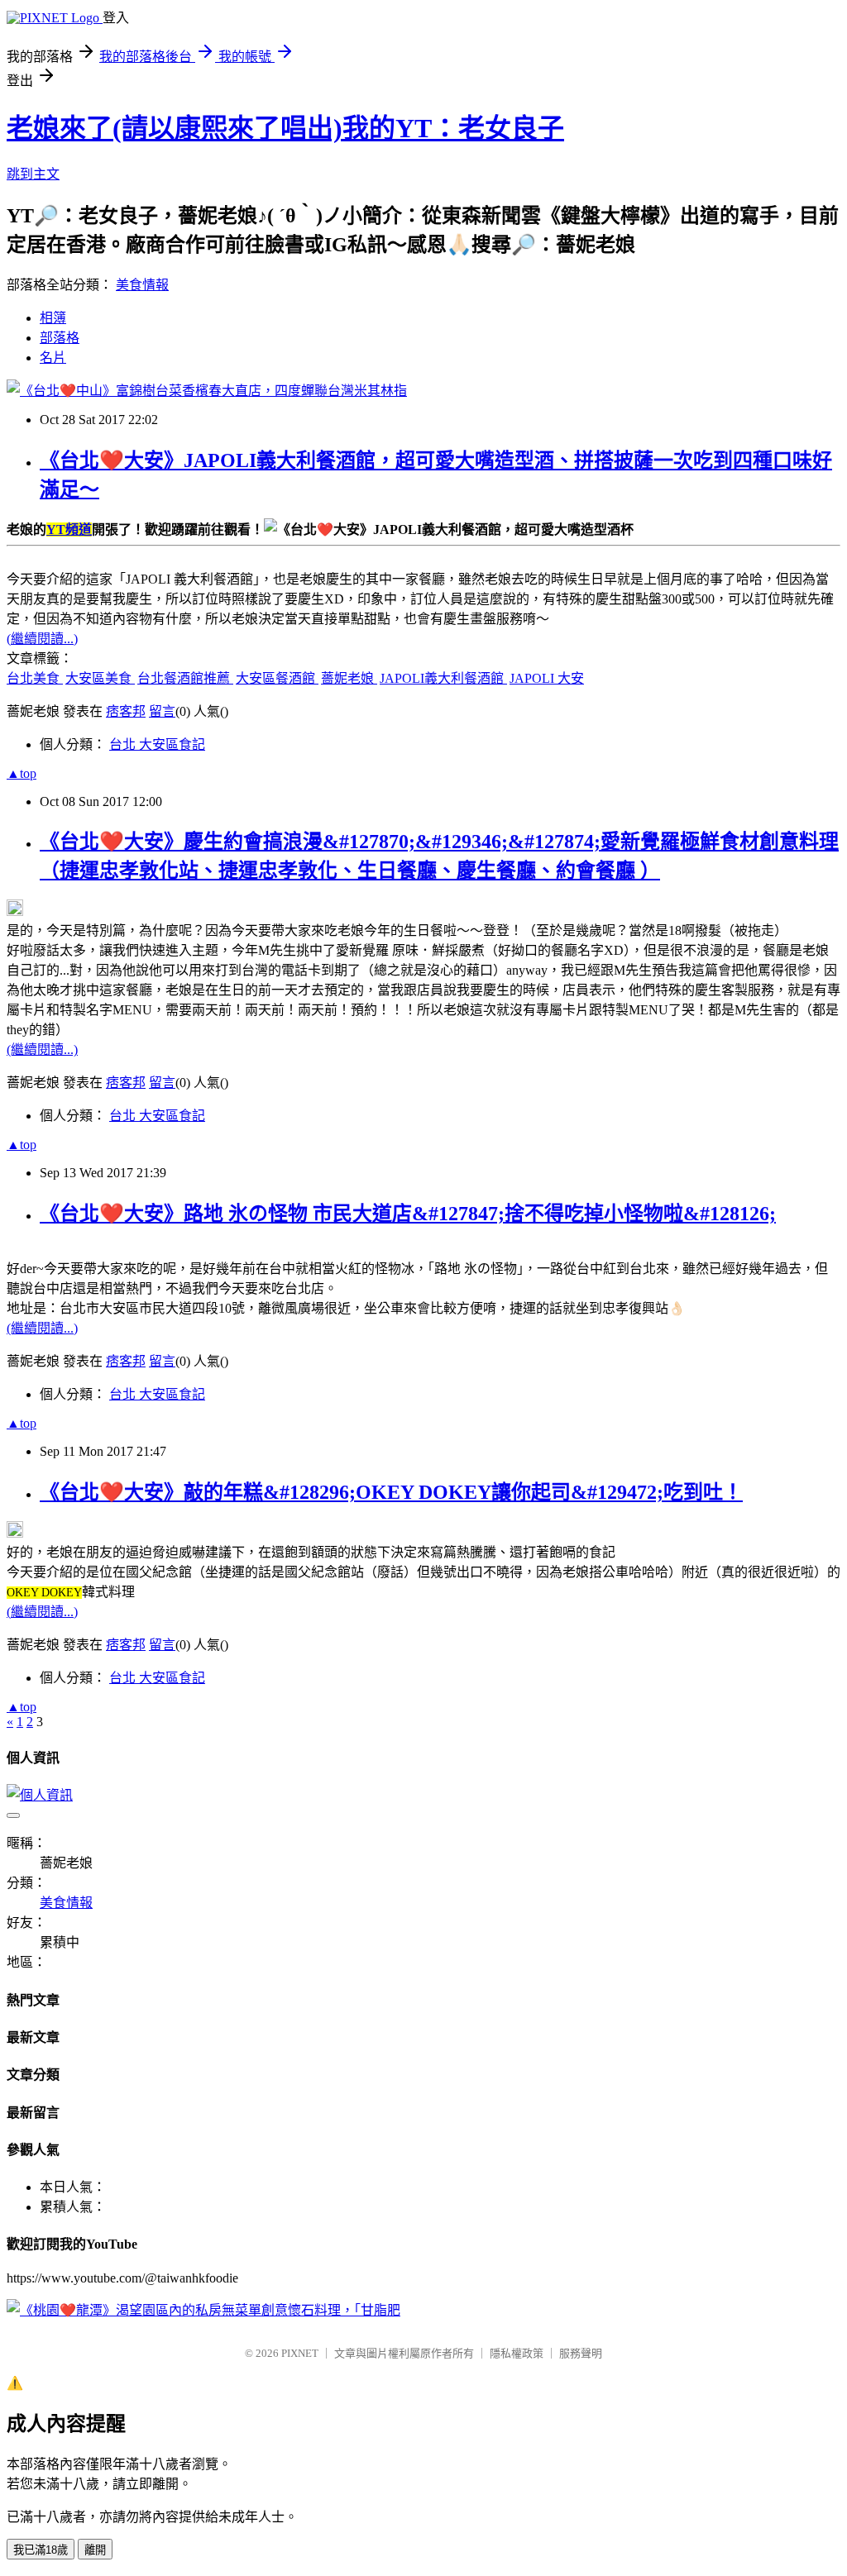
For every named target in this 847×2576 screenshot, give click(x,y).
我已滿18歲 (41, 2550)
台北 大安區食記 (157, 744)
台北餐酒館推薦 (185, 678)
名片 (53, 358)
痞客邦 (126, 711)
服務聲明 (581, 2353)
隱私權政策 (517, 2353)
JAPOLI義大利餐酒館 (443, 678)
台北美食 (35, 678)
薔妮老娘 (349, 678)
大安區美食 (100, 678)
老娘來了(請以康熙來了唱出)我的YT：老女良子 (285, 128)
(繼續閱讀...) (42, 639)
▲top (22, 773)
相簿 (53, 318)
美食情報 (142, 285)
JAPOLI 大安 (547, 678)
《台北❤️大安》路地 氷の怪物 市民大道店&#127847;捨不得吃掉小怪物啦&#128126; (408, 1214)
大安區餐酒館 (277, 678)
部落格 (60, 338)
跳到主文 (33, 174)
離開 (95, 2550)
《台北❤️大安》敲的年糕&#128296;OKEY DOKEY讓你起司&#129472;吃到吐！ (391, 1492)
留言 (162, 711)
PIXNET (300, 2353)
